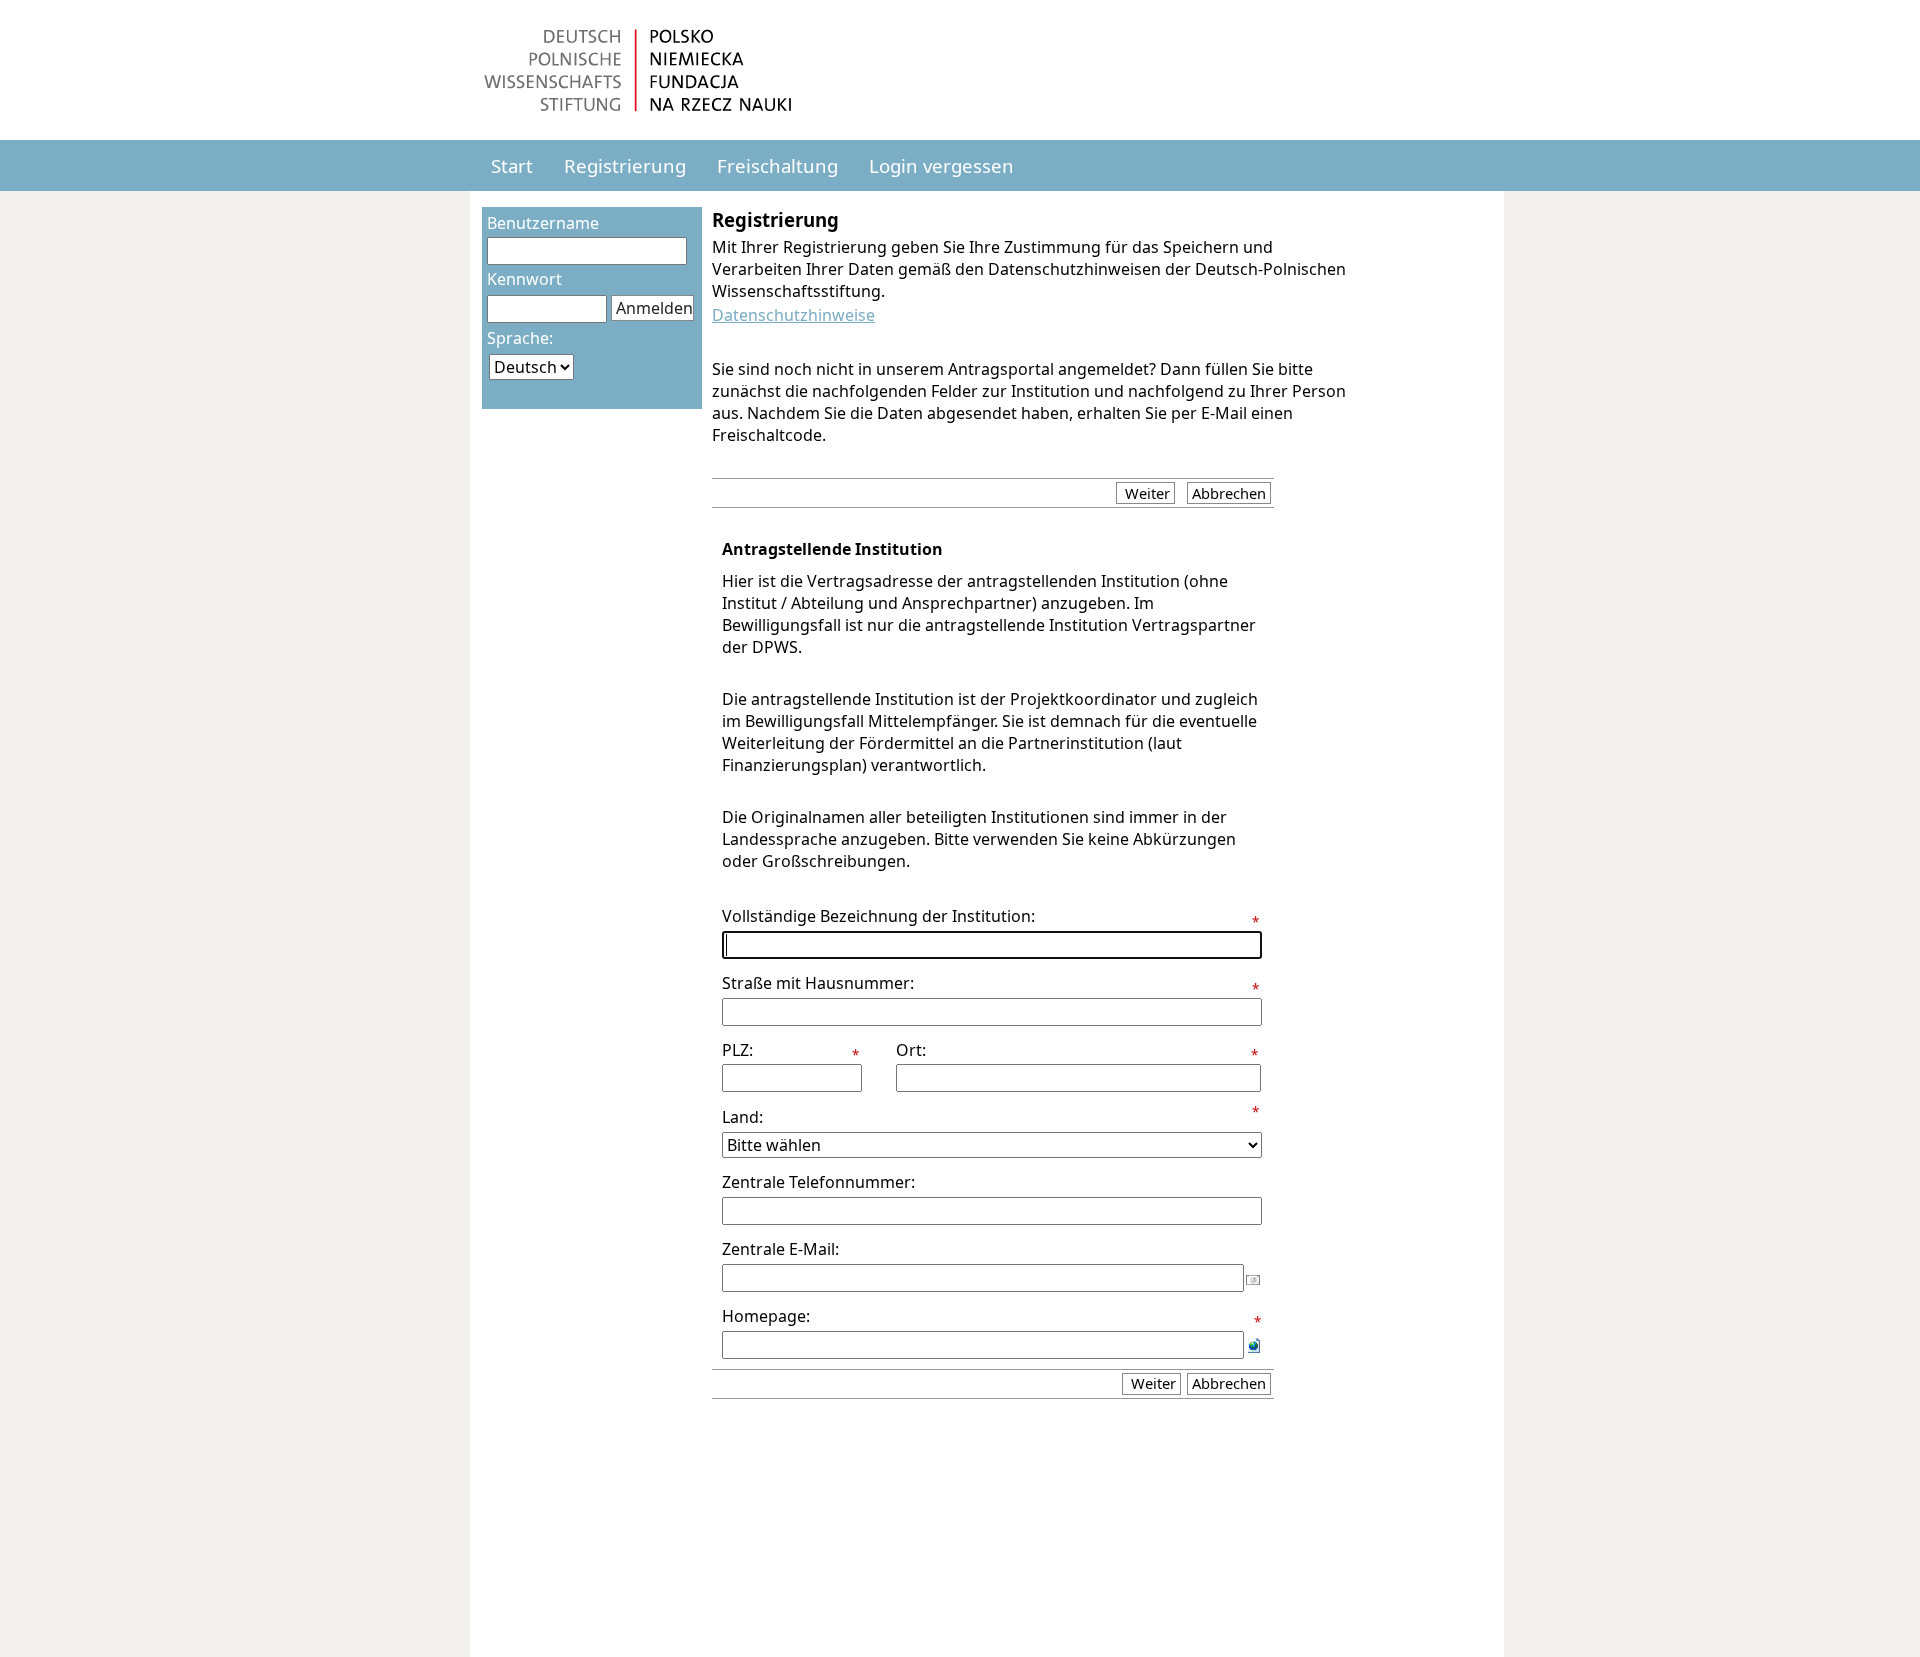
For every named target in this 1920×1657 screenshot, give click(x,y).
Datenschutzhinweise (793, 315)
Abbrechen (1229, 493)
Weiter (1145, 493)
